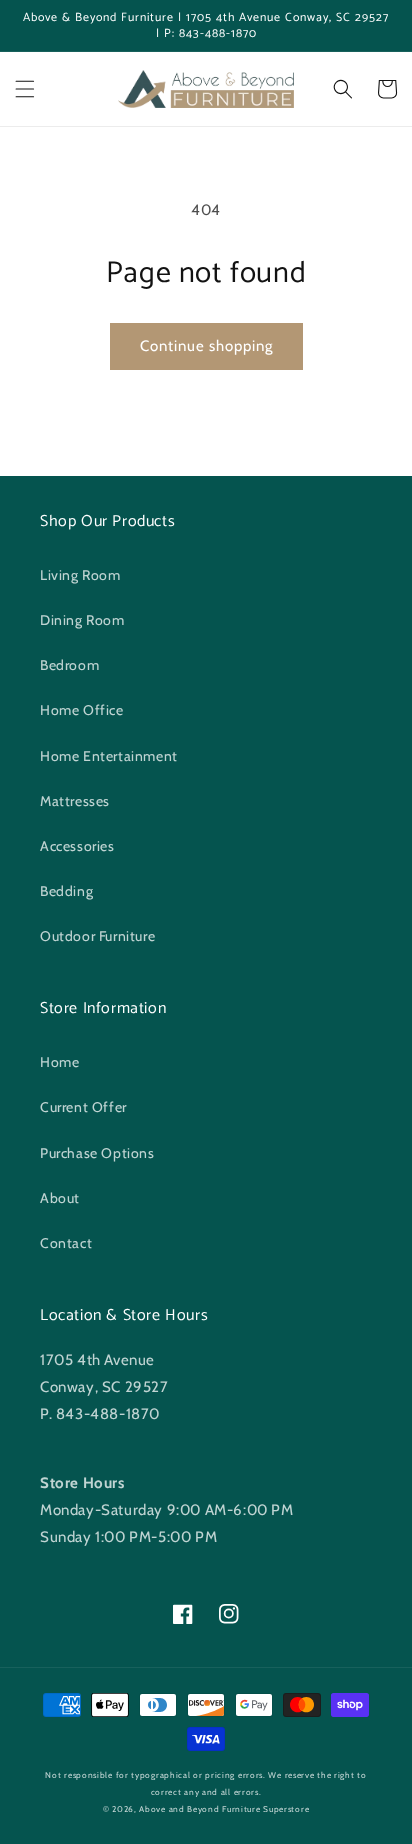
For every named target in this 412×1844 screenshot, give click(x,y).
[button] (25, 89)
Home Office (82, 710)
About (60, 1198)
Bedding (66, 891)
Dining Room (82, 620)
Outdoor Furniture (97, 936)
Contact (66, 1243)
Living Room (80, 575)
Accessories (77, 846)
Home (59, 1062)
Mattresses (75, 801)
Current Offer (83, 1107)
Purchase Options (97, 1153)
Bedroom (69, 665)
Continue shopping (206, 346)
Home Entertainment (109, 756)
